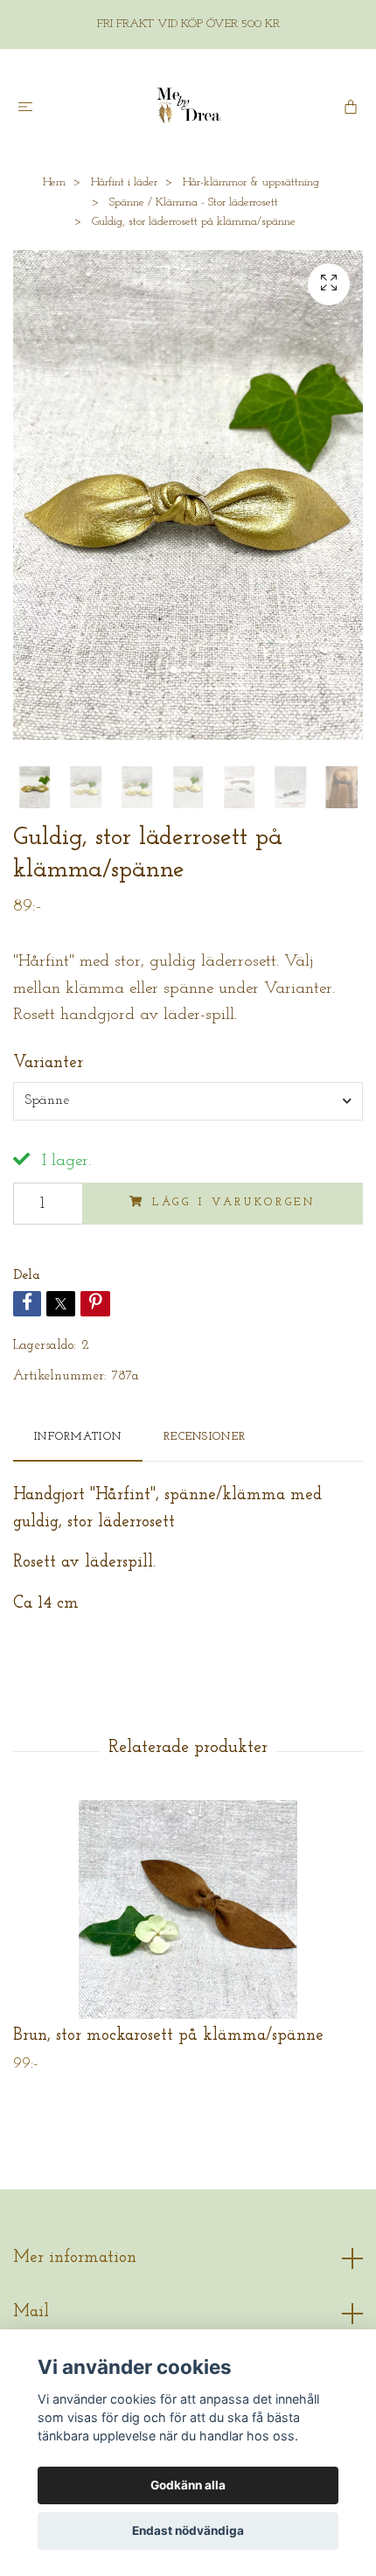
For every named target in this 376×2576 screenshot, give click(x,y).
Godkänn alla (188, 2485)
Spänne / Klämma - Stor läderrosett (194, 202)
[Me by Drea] (188, 106)
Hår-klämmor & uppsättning (251, 182)
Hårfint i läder (124, 182)
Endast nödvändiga (188, 2531)
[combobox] (188, 1101)
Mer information (75, 2258)
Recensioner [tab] (205, 1437)
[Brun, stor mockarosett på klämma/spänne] (188, 1909)
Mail (31, 2312)
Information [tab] (78, 1437)
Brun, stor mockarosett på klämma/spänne (168, 2036)
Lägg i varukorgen (234, 1202)
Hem (54, 182)
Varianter (48, 1063)
